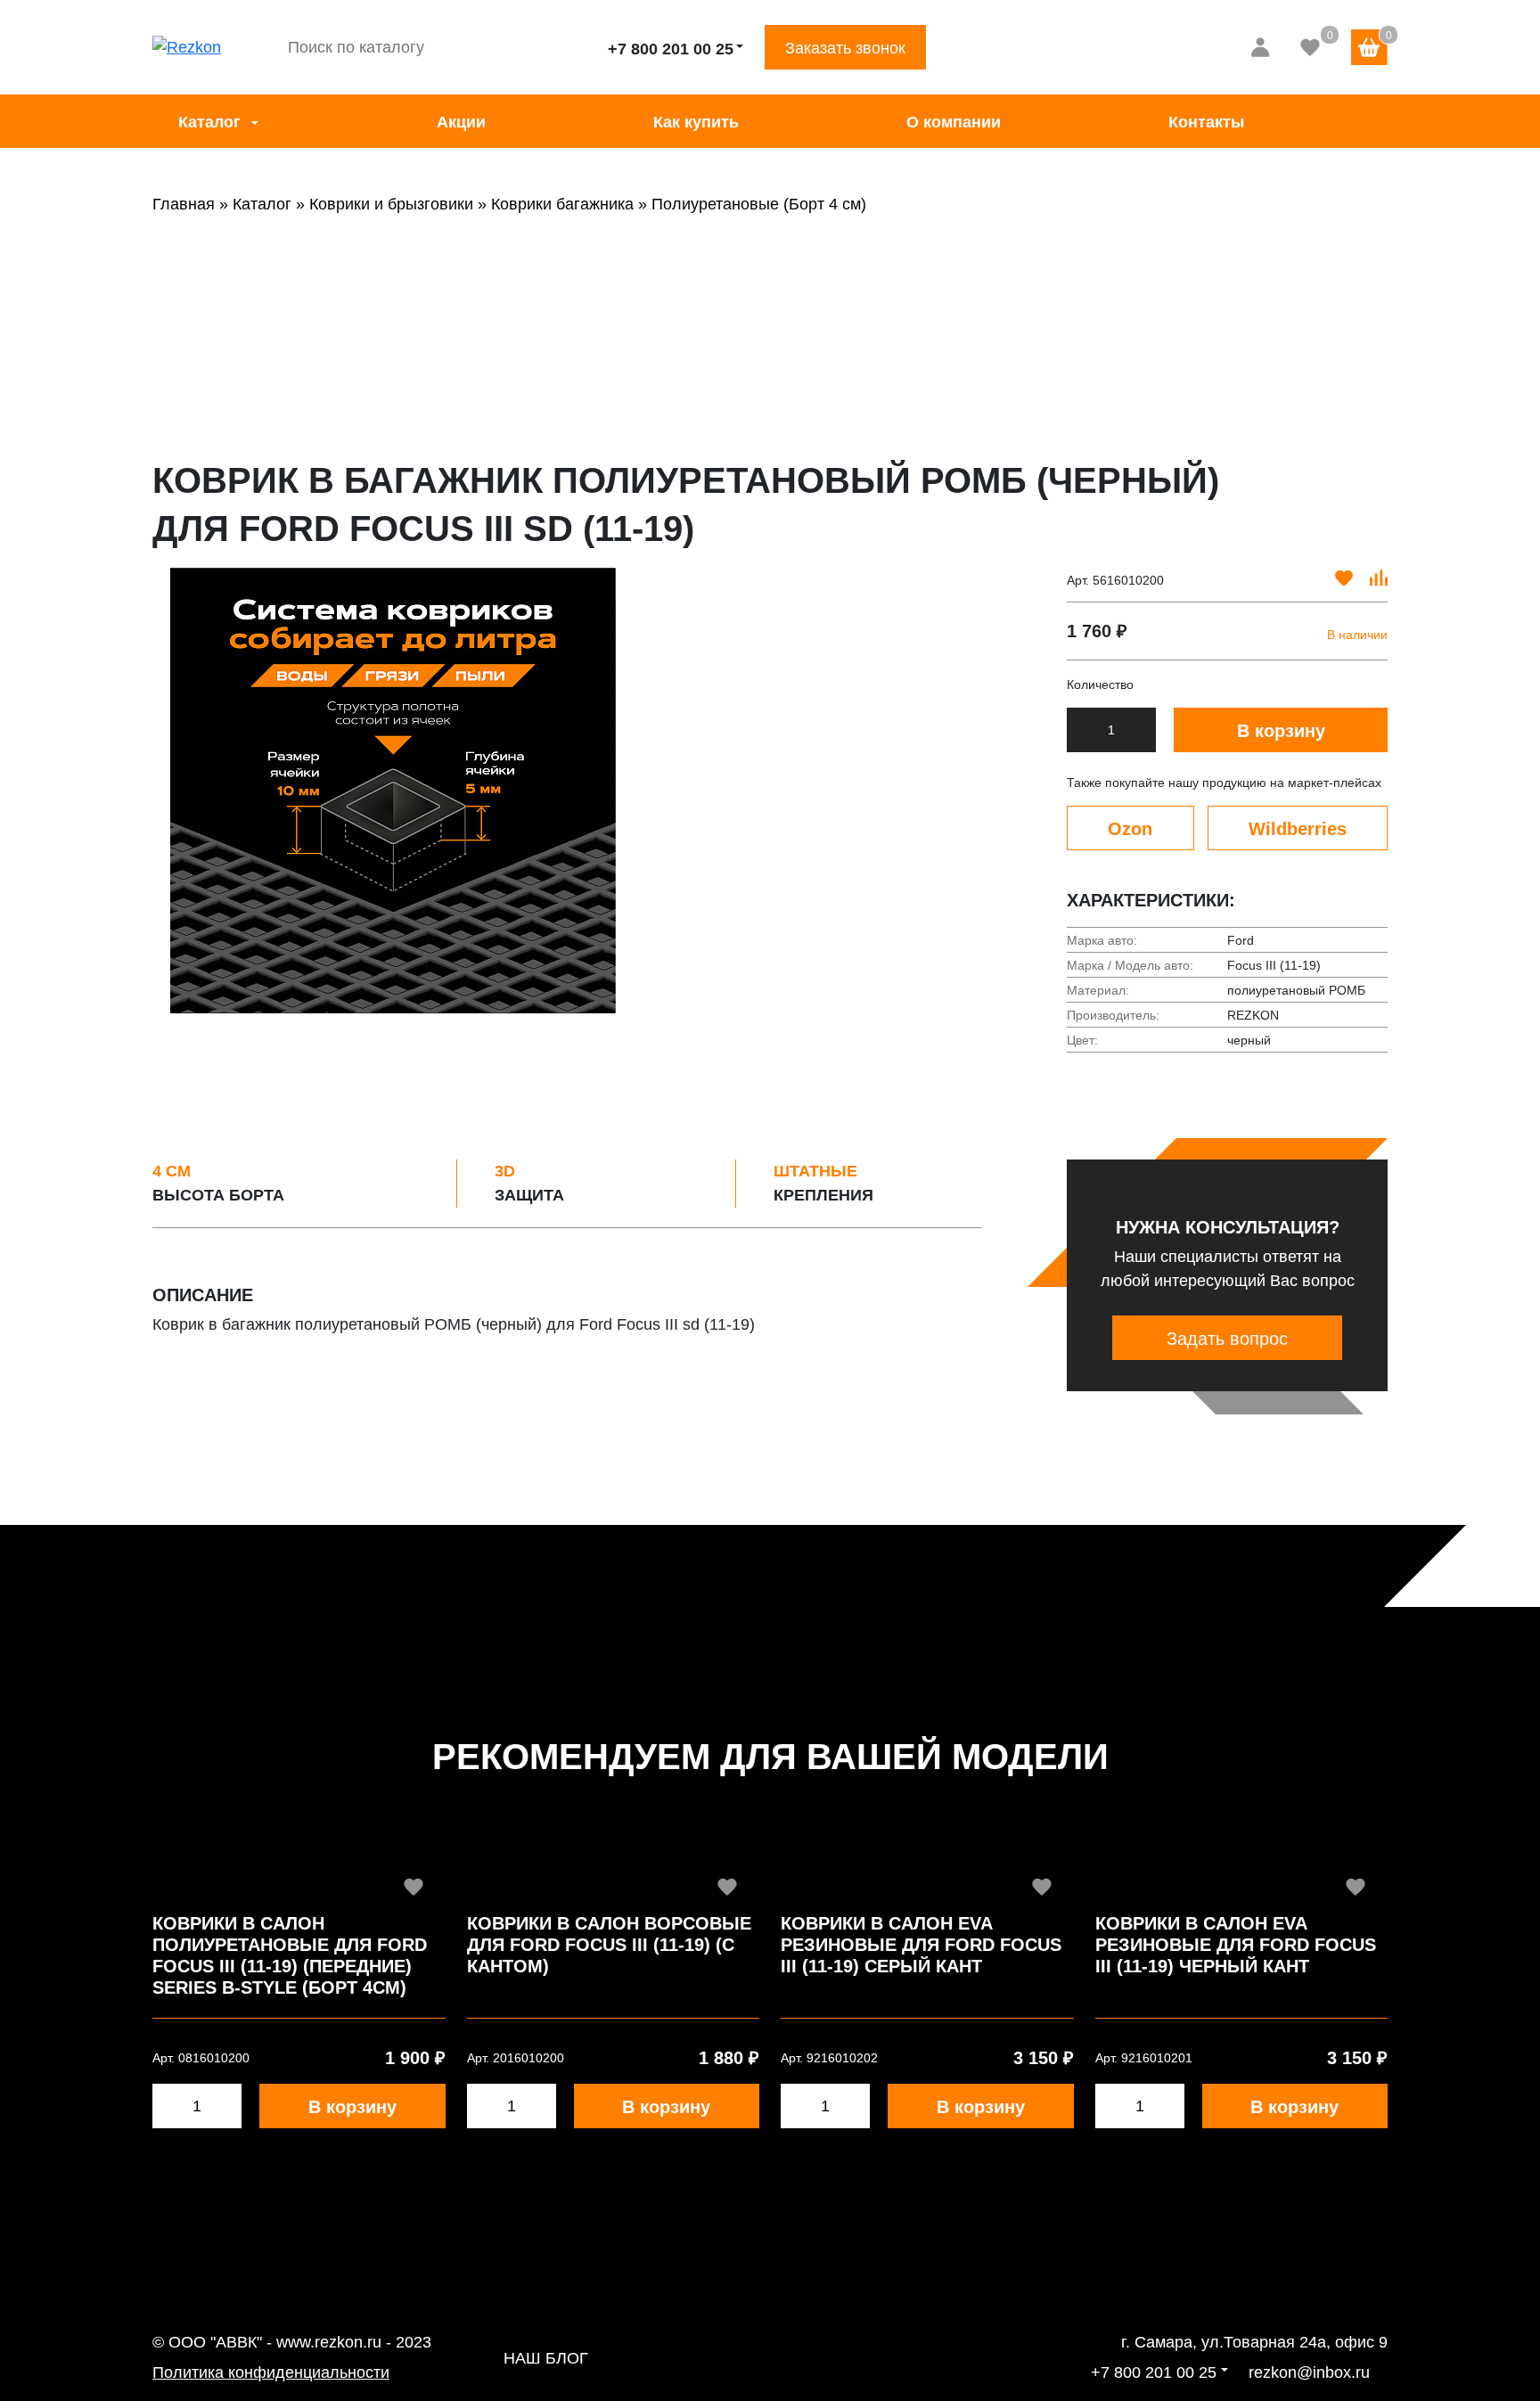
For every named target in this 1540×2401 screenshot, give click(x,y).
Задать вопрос (1227, 1339)
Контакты (1206, 122)
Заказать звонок (845, 48)
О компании (954, 122)
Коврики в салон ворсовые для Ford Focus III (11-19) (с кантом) (609, 1945)
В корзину (1281, 731)
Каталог (209, 122)
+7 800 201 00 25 (671, 49)
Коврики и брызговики (391, 204)
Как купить (696, 122)
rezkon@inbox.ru (1309, 2372)
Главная (184, 204)
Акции (461, 122)
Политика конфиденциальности (271, 2372)
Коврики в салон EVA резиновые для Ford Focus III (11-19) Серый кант (921, 1945)
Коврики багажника (562, 204)
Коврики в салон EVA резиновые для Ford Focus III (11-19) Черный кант (1236, 1945)
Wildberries (1298, 829)
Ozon (1130, 829)
